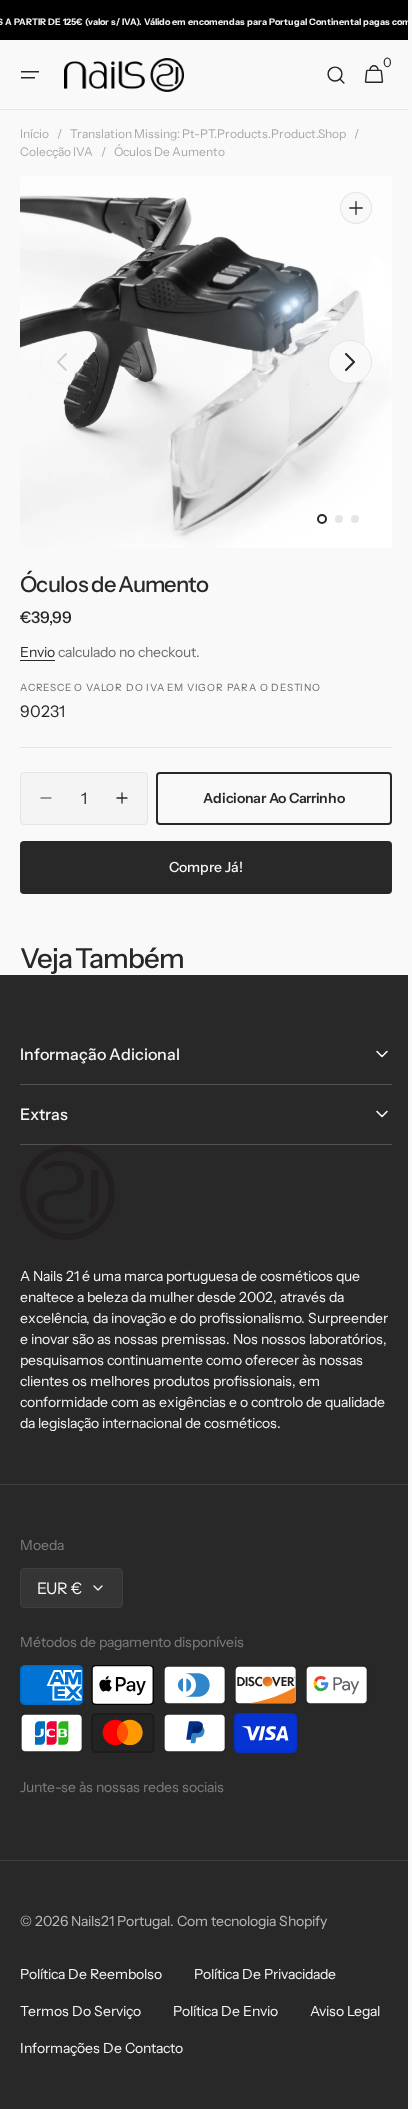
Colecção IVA (56, 151)
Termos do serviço (80, 2093)
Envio (37, 651)
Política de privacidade (265, 2056)
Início (34, 133)
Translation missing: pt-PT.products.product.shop (208, 133)
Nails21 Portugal (120, 2003)
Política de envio (225, 2093)
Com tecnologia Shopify (252, 2003)
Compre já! (199, 927)
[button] (30, 75)
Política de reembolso (91, 2056)
